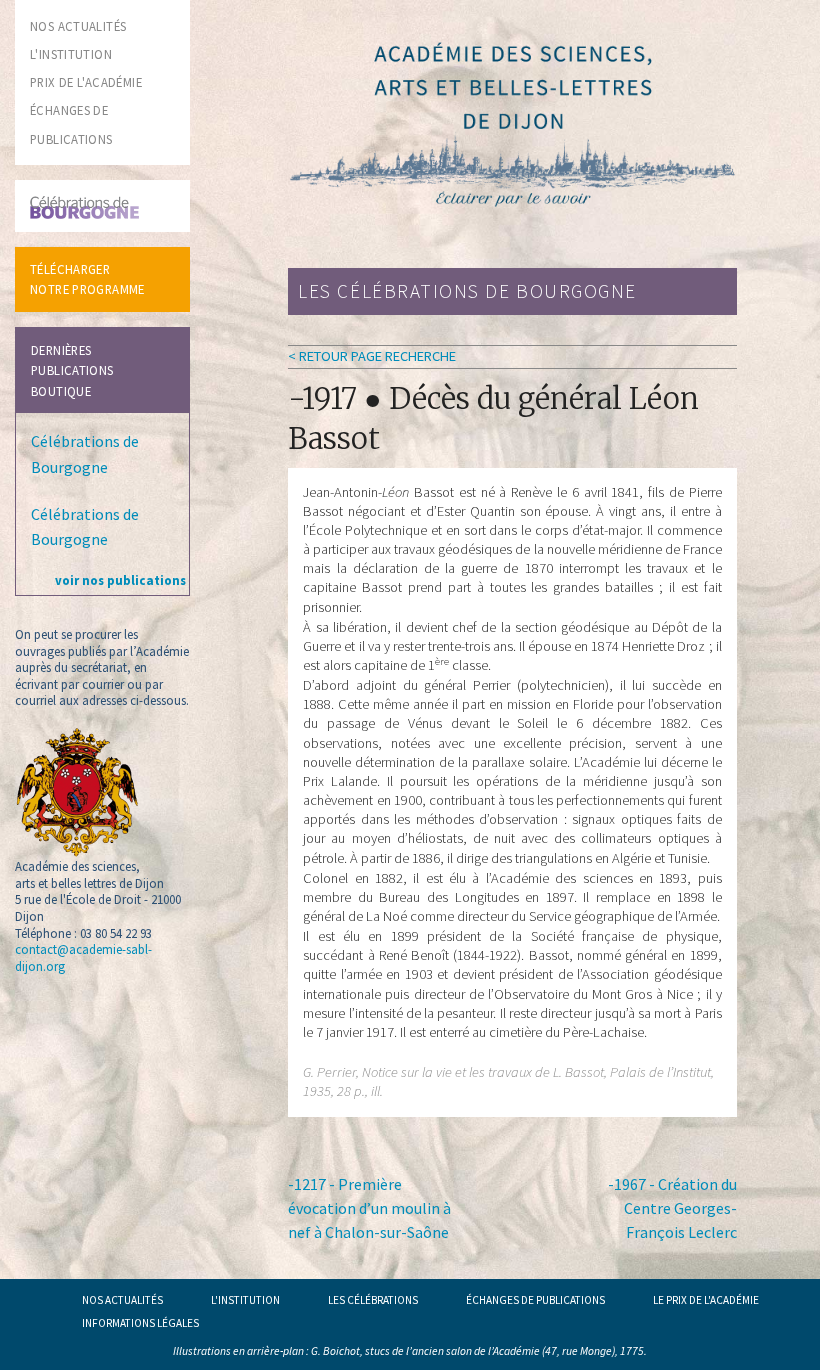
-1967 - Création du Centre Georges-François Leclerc (672, 1208)
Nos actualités (122, 1300)
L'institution (245, 1300)
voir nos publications (120, 580)
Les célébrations (373, 1300)
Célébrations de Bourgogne (85, 454)
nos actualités (78, 26)
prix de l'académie (86, 82)
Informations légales (140, 1323)
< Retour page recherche (372, 356)
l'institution (71, 54)
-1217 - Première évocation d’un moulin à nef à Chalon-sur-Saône (369, 1208)
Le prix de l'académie (706, 1300)
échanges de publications (535, 1300)
